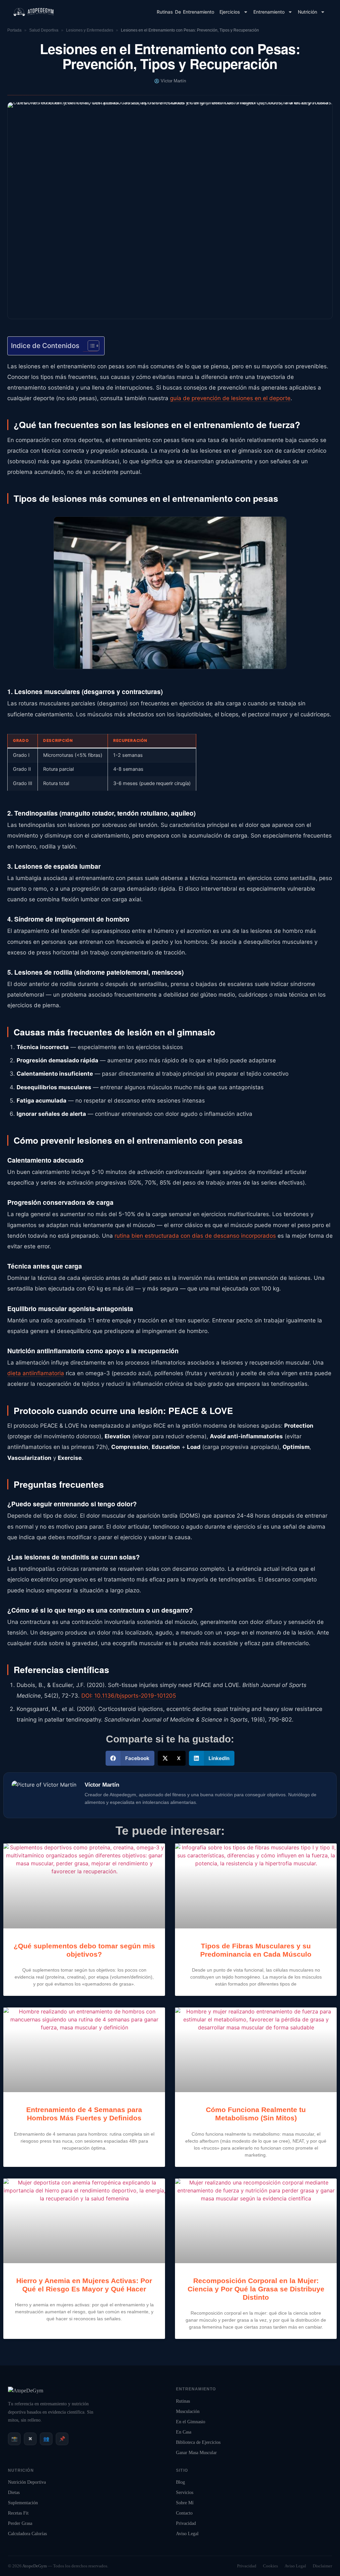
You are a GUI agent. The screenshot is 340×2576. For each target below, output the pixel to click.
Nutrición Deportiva (27, 2482)
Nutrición (307, 12)
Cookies (270, 2566)
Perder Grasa (20, 2523)
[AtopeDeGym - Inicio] (26, 2391)
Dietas (14, 2492)
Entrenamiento (269, 12)
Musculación (188, 2411)
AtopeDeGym (35, 2566)
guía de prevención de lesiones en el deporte (230, 398)
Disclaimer (322, 2566)
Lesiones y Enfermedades (90, 30)
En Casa (184, 2432)
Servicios (185, 2492)
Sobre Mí (185, 2503)
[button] (130, 1758)
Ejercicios (230, 12)
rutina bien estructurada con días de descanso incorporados (195, 1236)
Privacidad (186, 2523)
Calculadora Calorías (27, 2534)
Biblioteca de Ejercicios (198, 2442)
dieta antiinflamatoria (36, 1373)
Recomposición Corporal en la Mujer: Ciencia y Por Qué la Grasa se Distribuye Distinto (256, 2289)
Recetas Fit (18, 2513)
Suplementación (23, 2503)
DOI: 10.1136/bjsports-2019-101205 (129, 1696)
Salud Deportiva (44, 30)
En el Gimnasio (191, 2422)
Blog (180, 2482)
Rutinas (183, 2401)
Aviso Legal (187, 2534)
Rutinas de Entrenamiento (185, 12)
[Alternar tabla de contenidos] (90, 346)
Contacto (184, 2513)
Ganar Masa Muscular (196, 2453)
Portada (14, 30)
